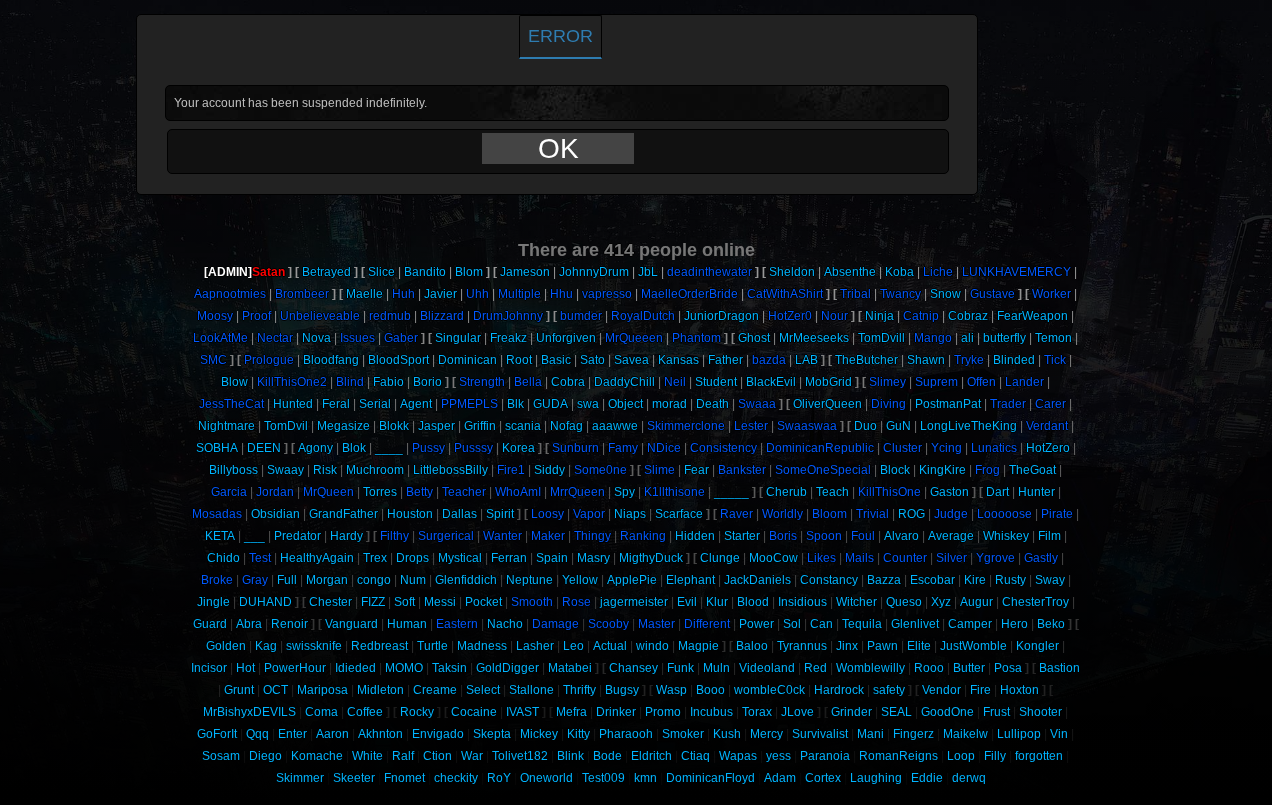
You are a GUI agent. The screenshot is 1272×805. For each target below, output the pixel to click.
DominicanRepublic (820, 448)
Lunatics (994, 448)
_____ (731, 492)
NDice (664, 448)
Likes (821, 558)
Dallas (459, 514)
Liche (938, 272)
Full (287, 580)
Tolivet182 (520, 756)
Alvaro (901, 536)
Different (707, 624)
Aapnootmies (230, 294)
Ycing (946, 448)
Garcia (229, 492)
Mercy (766, 734)
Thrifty (579, 690)
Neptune (529, 580)
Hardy (346, 536)
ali (967, 338)
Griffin (480, 426)
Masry (593, 558)
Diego (265, 756)
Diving (888, 404)
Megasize (343, 426)
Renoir (289, 624)
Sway (1050, 580)
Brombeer (302, 294)
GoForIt (217, 734)
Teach (832, 492)
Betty (419, 492)
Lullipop (1019, 734)
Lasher (535, 646)
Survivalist (820, 734)
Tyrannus (802, 646)
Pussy (428, 448)
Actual (610, 646)
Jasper (436, 426)
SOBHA (217, 448)
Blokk (394, 426)
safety (889, 690)
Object (625, 404)
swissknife (314, 646)
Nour (834, 316)
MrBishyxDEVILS (249, 712)
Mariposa (322, 690)
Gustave (992, 294)
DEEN (264, 448)
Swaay (285, 470)
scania (523, 426)
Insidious (802, 602)
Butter (969, 668)
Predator (297, 536)
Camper (970, 624)
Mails (859, 558)
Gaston (949, 492)
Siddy (549, 470)
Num (413, 580)
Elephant (690, 580)
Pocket (483, 602)
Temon (1053, 338)
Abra (249, 624)
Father (725, 360)
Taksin (449, 668)
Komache (317, 756)
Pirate (1057, 514)
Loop (961, 756)
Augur (976, 602)
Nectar (275, 338)
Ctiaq (695, 756)
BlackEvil (771, 382)
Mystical (460, 558)
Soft (404, 602)
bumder (581, 316)
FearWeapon (1032, 316)
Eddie (927, 778)
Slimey (887, 382)
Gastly (1041, 558)
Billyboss (233, 470)
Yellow (580, 580)
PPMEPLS (469, 404)
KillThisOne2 (292, 382)
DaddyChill (624, 382)
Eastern (457, 624)
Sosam (221, 756)
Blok (354, 448)
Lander (1024, 382)
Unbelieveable (320, 316)
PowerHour (295, 668)
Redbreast (379, 646)
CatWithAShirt (785, 294)
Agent (416, 404)
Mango (933, 338)
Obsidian (275, 514)
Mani (870, 734)
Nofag (566, 426)
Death (712, 404)
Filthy (394, 536)
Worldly (782, 514)
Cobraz (968, 316)
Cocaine (474, 712)
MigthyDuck (651, 558)
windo (652, 646)
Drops (412, 558)
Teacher (464, 492)
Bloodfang (331, 360)
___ (254, 536)
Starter (742, 536)
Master (656, 624)
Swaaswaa (807, 426)
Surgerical (446, 536)
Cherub (786, 492)
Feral (336, 404)
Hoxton (1019, 690)
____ (389, 448)
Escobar (932, 580)
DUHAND (265, 602)
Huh (403, 294)
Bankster (742, 470)
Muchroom (375, 470)
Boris (783, 536)
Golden (226, 646)
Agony (315, 448)
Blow (234, 382)
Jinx (847, 646)
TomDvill (881, 338)
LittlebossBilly (450, 470)
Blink (570, 756)
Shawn (926, 360)
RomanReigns (898, 756)
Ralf (403, 756)
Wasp (671, 690)
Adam (780, 778)
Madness (482, 646)
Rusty (1010, 580)
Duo (865, 426)
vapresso (607, 294)
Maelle (364, 294)
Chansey (633, 668)
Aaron (332, 734)
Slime (659, 470)
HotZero (1048, 448)
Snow (945, 294)
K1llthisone (674, 492)
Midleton (380, 690)
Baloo (752, 646)
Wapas (738, 756)
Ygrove (995, 558)
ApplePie (632, 580)
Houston (410, 514)
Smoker (683, 734)
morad (669, 404)
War (472, 756)
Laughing (876, 778)
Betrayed (326, 272)
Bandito (425, 272)
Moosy (215, 316)
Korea (518, 448)
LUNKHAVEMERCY (1016, 272)
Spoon (824, 536)
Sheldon (792, 272)
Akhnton (380, 734)
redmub (390, 316)
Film (1049, 536)
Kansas (678, 360)
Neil (675, 382)
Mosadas (217, 514)
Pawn (882, 646)
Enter (292, 734)
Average (951, 536)
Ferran (509, 558)
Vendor (941, 690)
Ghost (754, 338)
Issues (357, 338)
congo (374, 580)
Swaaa (757, 404)
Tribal (855, 294)
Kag (266, 646)
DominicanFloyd (710, 778)
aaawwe (615, 426)
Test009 (603, 778)
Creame (435, 690)
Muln (716, 668)
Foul (863, 536)
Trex (375, 558)
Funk (680, 668)
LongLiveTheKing (968, 426)
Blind (350, 382)
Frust (996, 712)
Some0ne (600, 470)
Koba (899, 272)
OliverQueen (827, 404)
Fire (980, 690)
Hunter (1036, 492)
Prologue (269, 360)
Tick (1055, 360)
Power (756, 624)
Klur (717, 602)
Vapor (589, 514)
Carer (1050, 404)
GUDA (550, 404)
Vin (1059, 734)
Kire (975, 580)
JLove (797, 712)
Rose (576, 602)
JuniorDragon (721, 316)
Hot (245, 668)
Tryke (969, 360)
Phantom (696, 338)
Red (815, 668)
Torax (757, 712)
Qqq (257, 734)
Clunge (720, 558)
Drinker (616, 712)
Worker (1051, 294)
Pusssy (473, 448)
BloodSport (398, 360)
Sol (792, 624)
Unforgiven (566, 338)
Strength (482, 382)
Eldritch (651, 756)
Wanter (502, 536)
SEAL (896, 712)
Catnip (921, 316)
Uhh (477, 294)
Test (260, 558)
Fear (696, 470)
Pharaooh (626, 734)
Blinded (1014, 360)
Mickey (539, 734)
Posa (1008, 668)
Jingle (213, 602)
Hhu (561, 294)
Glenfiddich (466, 580)
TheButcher (866, 360)
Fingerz (913, 734)
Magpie (698, 646)
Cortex (823, 778)
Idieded (355, 668)
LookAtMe (220, 338)
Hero (1014, 624)
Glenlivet (915, 624)
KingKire (942, 470)
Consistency (723, 448)
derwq (969, 778)
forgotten (1039, 756)
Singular (458, 338)
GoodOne (947, 712)
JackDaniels (757, 580)
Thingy (592, 536)
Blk (515, 404)
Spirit (500, 514)
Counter (905, 558)
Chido (223, 558)
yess (778, 756)
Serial (375, 404)
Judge (951, 514)
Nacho (505, 624)
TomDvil (286, 426)
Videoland (767, 668)
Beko (1051, 624)
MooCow (773, 558)
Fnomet (404, 778)
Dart (997, 492)
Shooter (1040, 712)
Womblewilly (870, 668)
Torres (380, 492)
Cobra (568, 382)
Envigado (438, 734)
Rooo (929, 668)
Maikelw (965, 734)
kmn (645, 778)
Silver (951, 558)
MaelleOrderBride (689, 294)
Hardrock (839, 690)
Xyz (941, 602)
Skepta (492, 734)
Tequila (862, 624)
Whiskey (1006, 536)
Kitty (578, 734)
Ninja (879, 316)
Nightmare (226, 426)
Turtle (432, 646)
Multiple (519, 294)
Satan (268, 272)
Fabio (388, 382)
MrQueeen (634, 338)
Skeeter (354, 778)
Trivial (872, 514)
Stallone (531, 690)
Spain (552, 558)
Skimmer (300, 778)
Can (821, 624)
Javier (440, 294)
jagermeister (634, 602)
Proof (256, 316)
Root (519, 360)
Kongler (1037, 646)
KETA (220, 536)
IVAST (522, 712)
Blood (753, 602)
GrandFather (343, 514)
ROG (911, 514)
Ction (437, 756)
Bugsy (622, 690)
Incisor (209, 668)
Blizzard (442, 316)
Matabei (570, 668)
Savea (631, 360)
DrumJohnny (508, 316)
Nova (316, 338)
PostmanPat (948, 404)
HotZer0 (790, 316)
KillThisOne (889, 492)
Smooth (532, 602)
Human (407, 624)
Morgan (327, 580)
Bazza (884, 580)
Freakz (508, 338)
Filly (995, 756)
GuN (898, 426)
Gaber (401, 338)
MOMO (404, 668)
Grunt (239, 690)
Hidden (695, 536)
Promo (663, 712)
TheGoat (1032, 470)
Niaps (630, 514)
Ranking (643, 536)
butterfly (1004, 338)
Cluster (902, 448)
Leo (573, 646)
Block (895, 470)
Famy (623, 448)
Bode (607, 756)
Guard (210, 624)
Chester (330, 602)
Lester (751, 426)
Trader (1008, 404)
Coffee (365, 712)
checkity (456, 778)
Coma (321, 712)
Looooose (1004, 514)
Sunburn (575, 448)
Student (716, 382)
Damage (555, 624)
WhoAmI (518, 492)
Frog (987, 470)
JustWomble (973, 646)
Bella (528, 382)
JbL (648, 272)
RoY (499, 778)
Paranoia (825, 756)
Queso (904, 602)
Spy (624, 492)
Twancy (900, 294)
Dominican (467, 360)
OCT (275, 690)
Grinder (851, 712)
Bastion (1059, 668)
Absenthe (850, 272)
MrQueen (328, 492)
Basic (556, 360)
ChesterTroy (1035, 602)
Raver (736, 514)
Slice (381, 272)
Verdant (1047, 426)
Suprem (936, 382)
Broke (217, 580)
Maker (548, 536)
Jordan (275, 492)
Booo (710, 690)
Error (560, 36)
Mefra (571, 712)
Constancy (829, 580)
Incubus (711, 712)
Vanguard (351, 624)
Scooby (608, 624)
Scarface (679, 514)
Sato (592, 360)
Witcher (856, 602)
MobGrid (828, 382)
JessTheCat (231, 404)
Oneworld (546, 778)
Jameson (525, 272)
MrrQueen (577, 492)
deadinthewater (709, 272)
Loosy (547, 514)
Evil (687, 602)
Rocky (417, 712)
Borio (427, 382)
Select (483, 690)
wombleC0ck (769, 690)
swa (588, 404)
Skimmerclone (686, 426)
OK (558, 148)
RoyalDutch (643, 316)
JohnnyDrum (594, 272)
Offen (981, 382)
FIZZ (373, 602)
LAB (806, 360)
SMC (213, 360)
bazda (769, 360)
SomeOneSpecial (823, 470)
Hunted (293, 404)
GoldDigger (507, 668)
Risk (325, 470)
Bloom (829, 514)
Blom (469, 272)
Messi (440, 602)
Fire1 (511, 470)
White (367, 756)
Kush (727, 734)
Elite (919, 646)
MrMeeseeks (814, 338)
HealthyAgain (317, 558)
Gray (255, 580)
